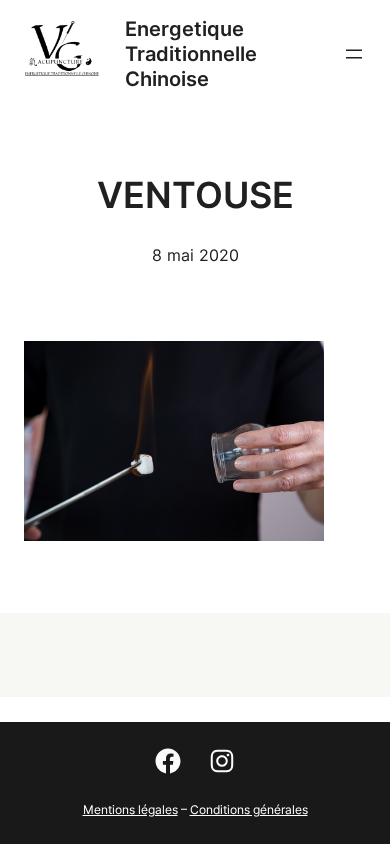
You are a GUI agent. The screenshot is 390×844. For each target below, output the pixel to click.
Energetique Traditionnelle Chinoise (191, 54)
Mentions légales (130, 809)
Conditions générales (249, 809)
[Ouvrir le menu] (354, 54)
